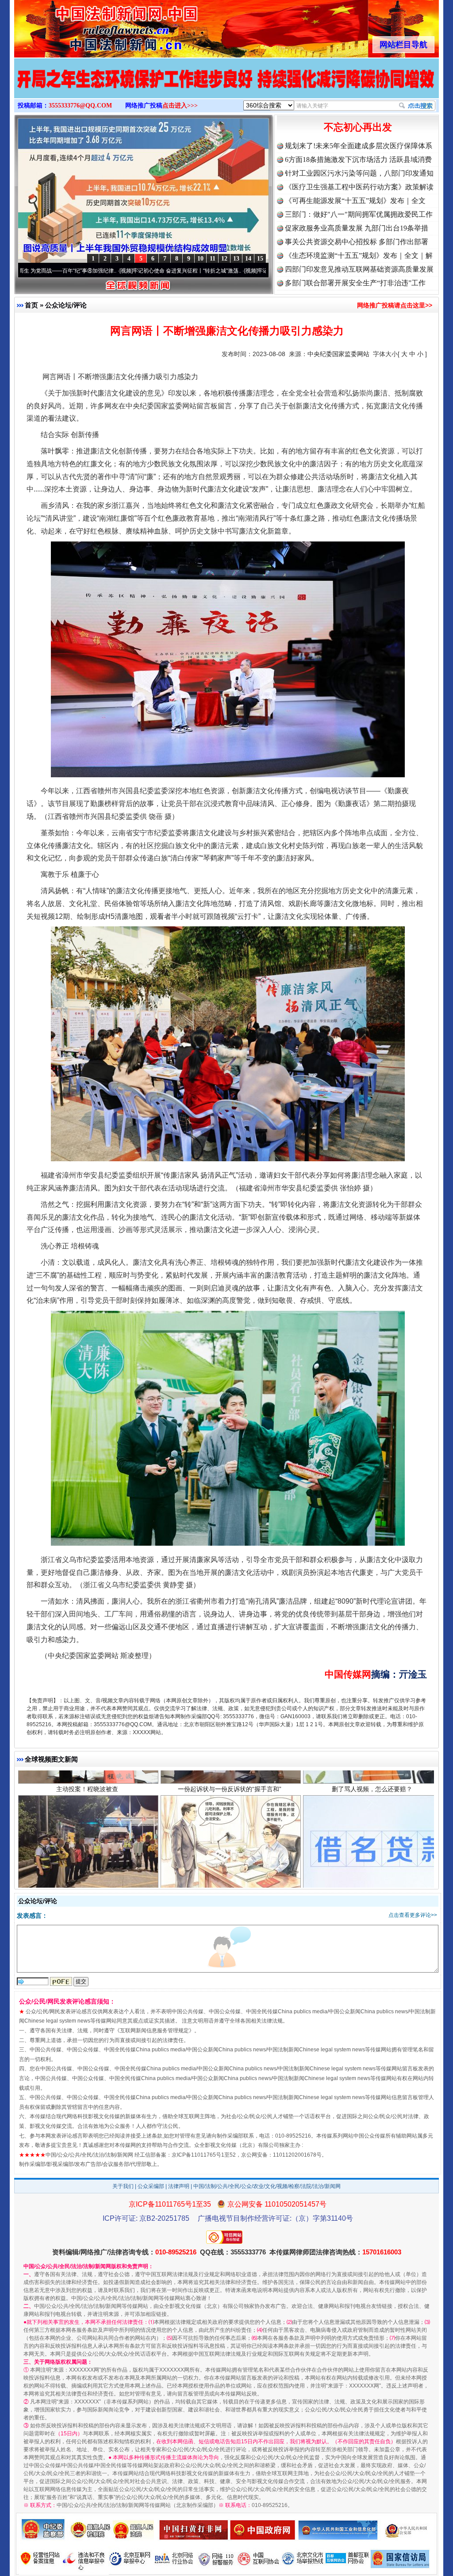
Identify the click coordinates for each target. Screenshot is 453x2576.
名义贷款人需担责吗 (372, 1809)
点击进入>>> (180, 106)
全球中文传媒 (87, 26)
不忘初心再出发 (358, 127)
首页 (31, 305)
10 (200, 259)
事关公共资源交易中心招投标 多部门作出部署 (357, 242)
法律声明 (179, 2186)
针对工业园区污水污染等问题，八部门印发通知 (359, 173)
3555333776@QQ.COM (80, 106)
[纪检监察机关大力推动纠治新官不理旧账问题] (226, 88)
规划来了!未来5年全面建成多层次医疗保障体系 (359, 146)
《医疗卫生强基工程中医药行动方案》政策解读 (359, 187)
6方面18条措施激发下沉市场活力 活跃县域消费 (358, 159)
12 (224, 259)
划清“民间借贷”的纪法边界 (230, 1809)
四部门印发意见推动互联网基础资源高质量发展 (359, 269)
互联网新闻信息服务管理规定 (154, 2031)
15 (260, 259)
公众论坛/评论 (66, 305)
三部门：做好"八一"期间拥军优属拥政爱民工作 (359, 214)
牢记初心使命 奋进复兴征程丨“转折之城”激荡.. (92, 271)
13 (236, 259)
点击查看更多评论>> (413, 1915)
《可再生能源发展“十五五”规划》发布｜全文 (355, 201)
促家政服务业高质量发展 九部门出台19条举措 (357, 228)
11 (213, 259)
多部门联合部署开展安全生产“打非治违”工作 (355, 283)
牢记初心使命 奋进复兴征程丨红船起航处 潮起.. (219, 271)
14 (248, 259)
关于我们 (123, 2186)
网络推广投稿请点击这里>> (395, 305)
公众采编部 (151, 2186)
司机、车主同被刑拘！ (87, 1809)
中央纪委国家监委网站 (338, 354)
